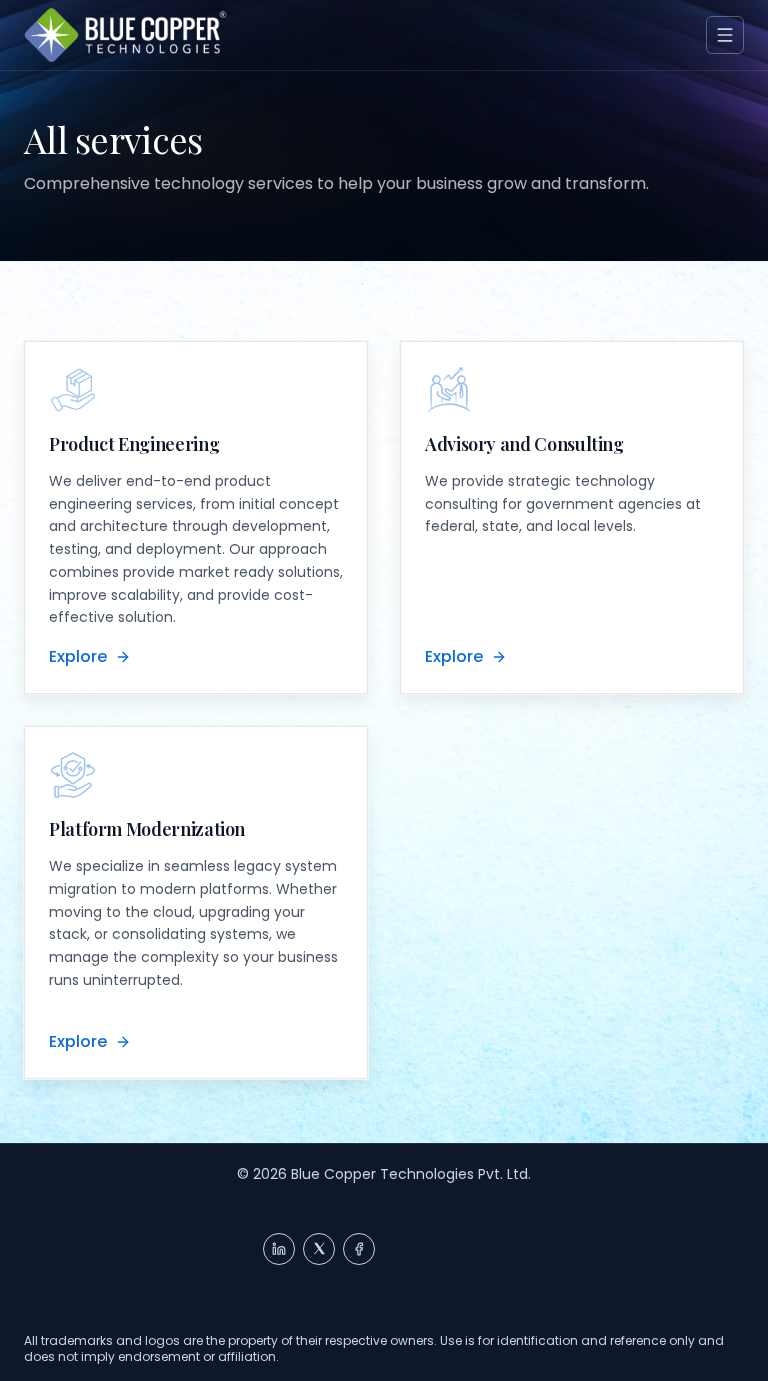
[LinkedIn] (279, 1249)
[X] (319, 1249)
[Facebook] (359, 1249)
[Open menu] (725, 35)
